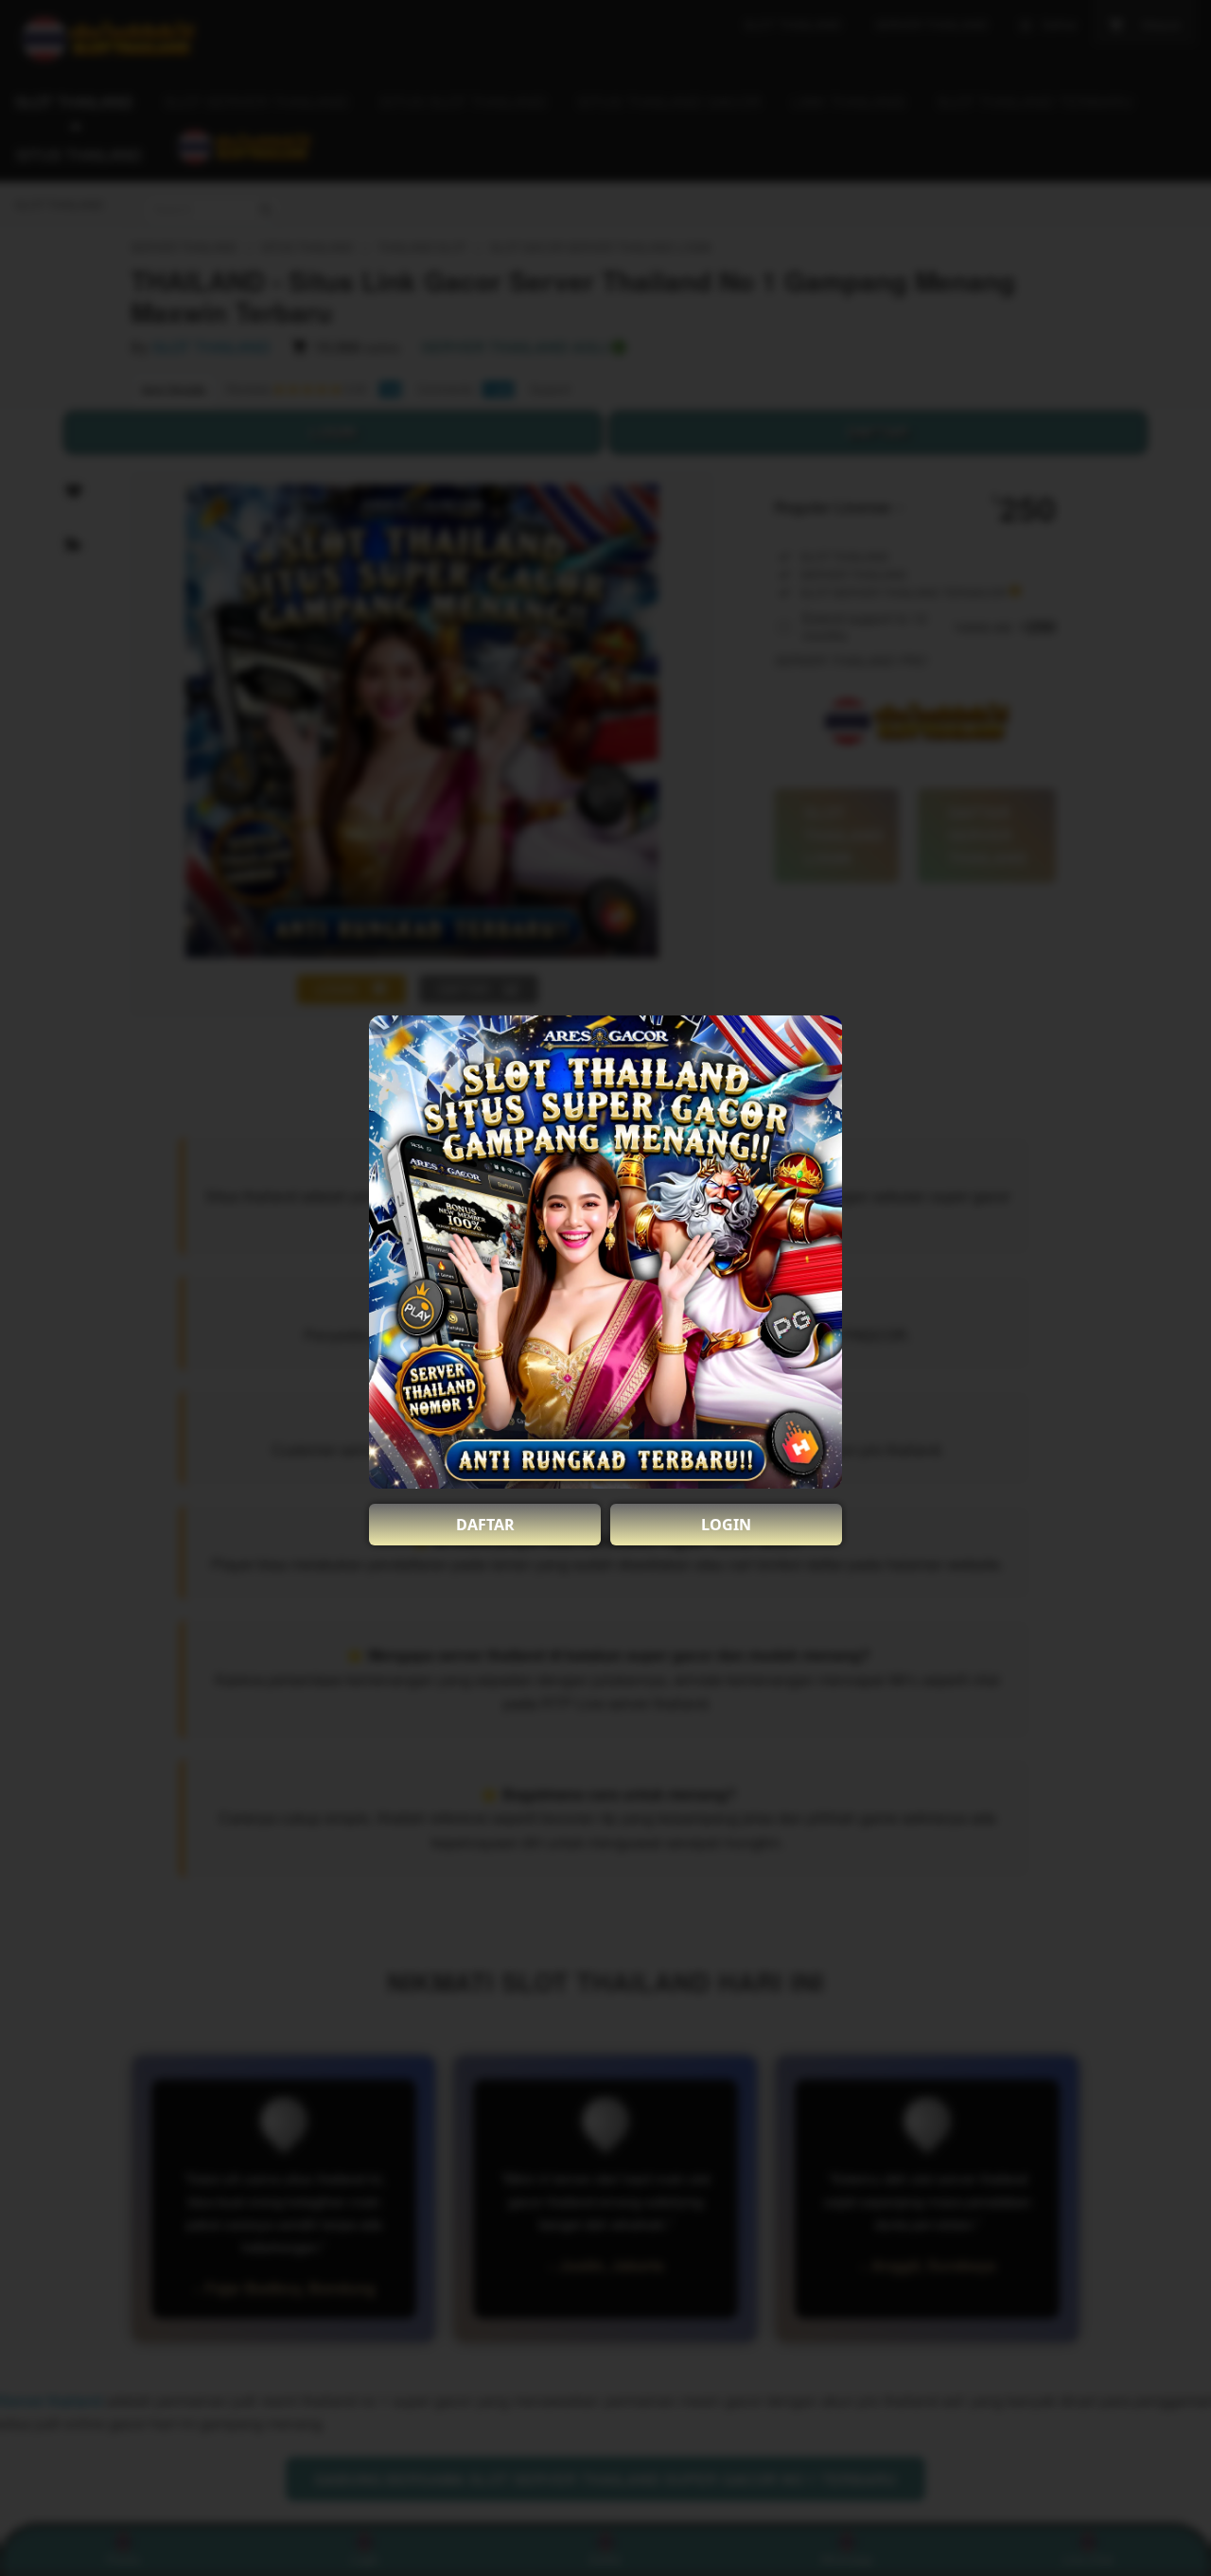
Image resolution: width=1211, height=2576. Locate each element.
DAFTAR (485, 1525)
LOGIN (726, 1525)
